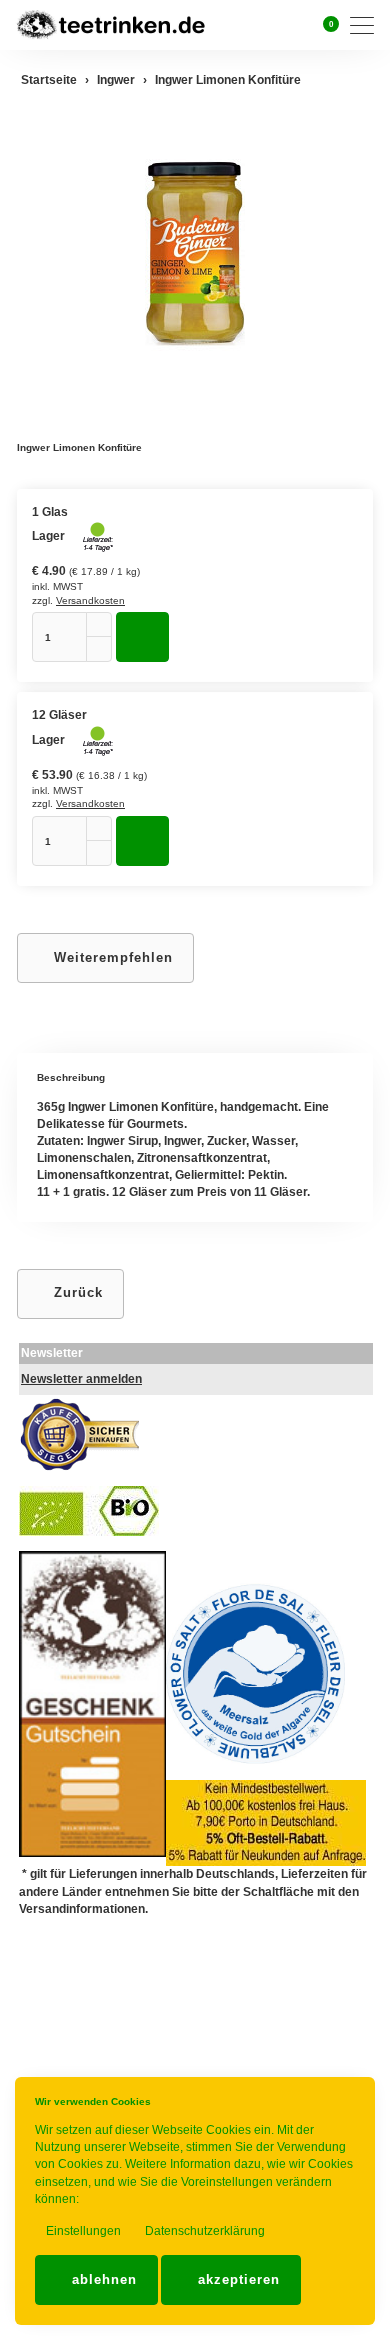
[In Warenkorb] (142, 637)
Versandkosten (90, 600)
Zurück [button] (76, 1292)
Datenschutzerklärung (203, 2231)
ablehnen (102, 2279)
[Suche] (274, 24)
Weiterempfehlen (111, 957)
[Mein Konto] (299, 25)
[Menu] (367, 25)
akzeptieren (236, 2279)
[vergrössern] (195, 253)
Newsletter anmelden (81, 1379)
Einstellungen (82, 2231)
